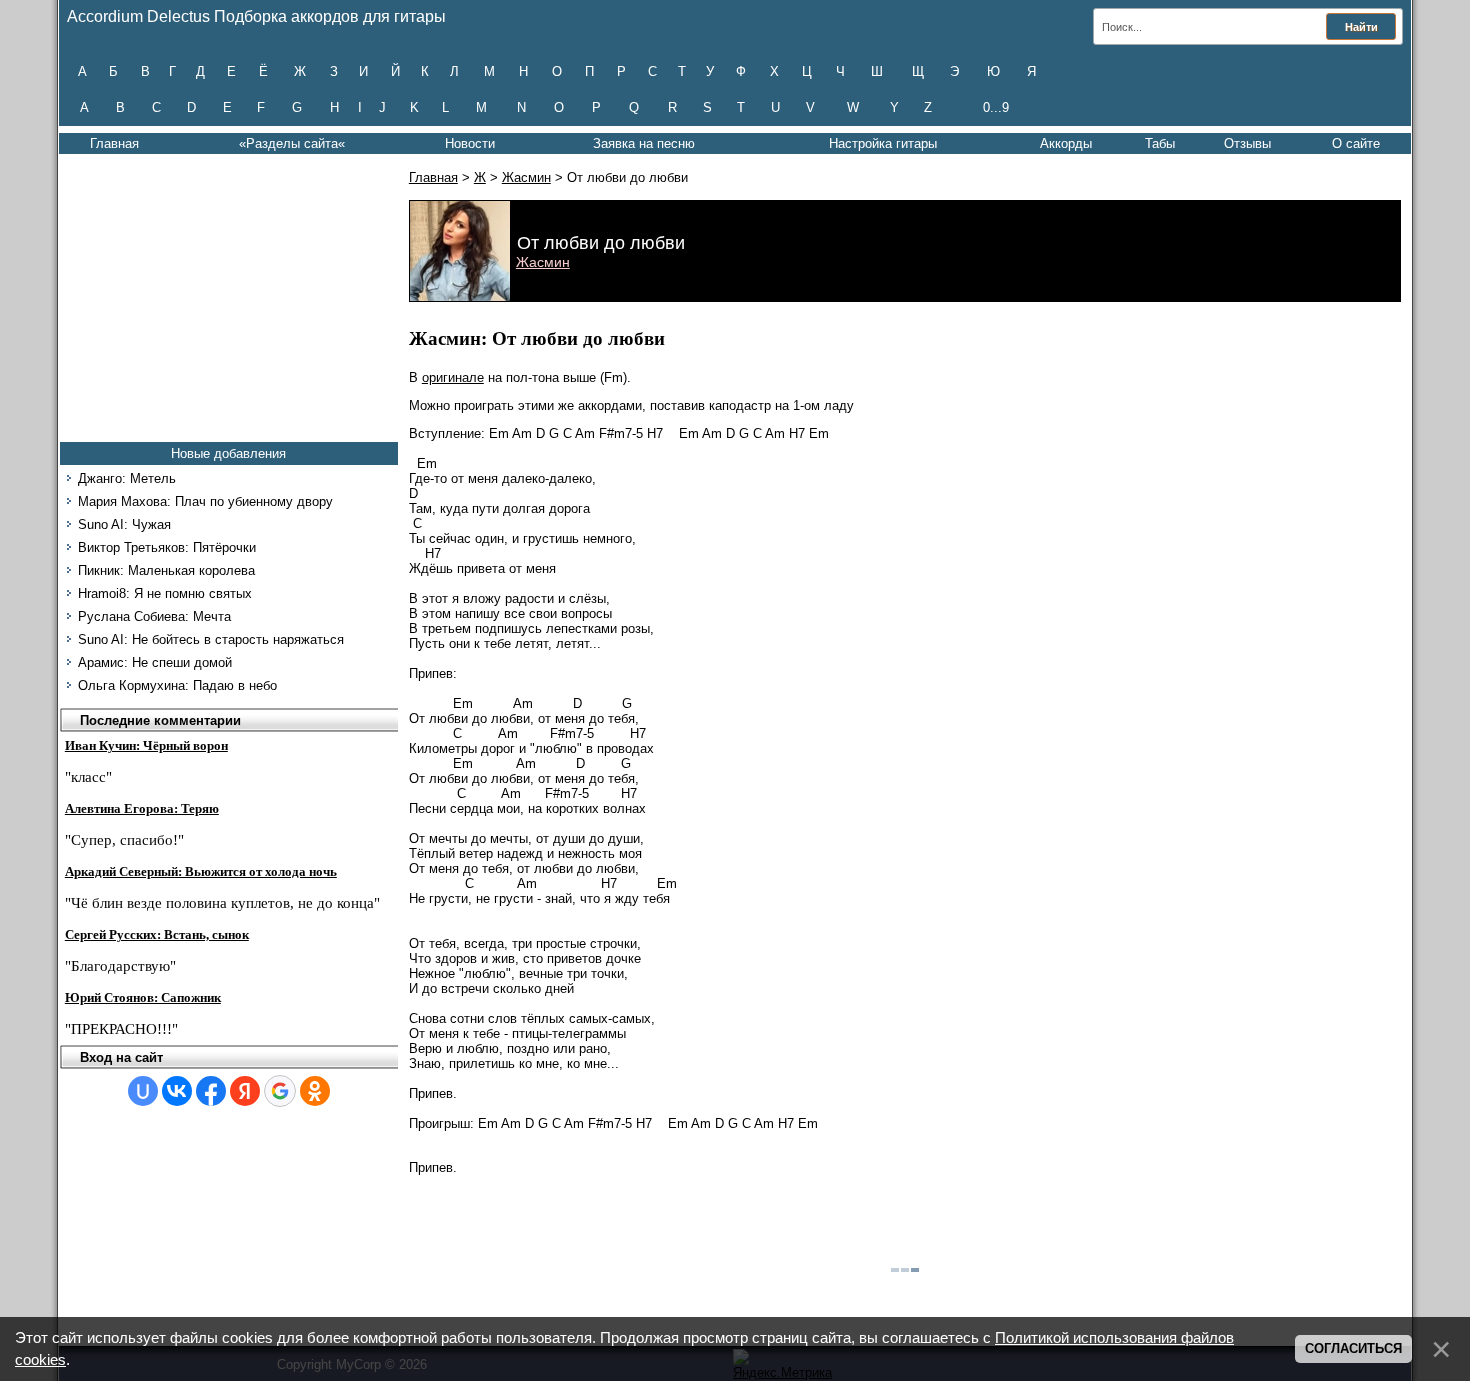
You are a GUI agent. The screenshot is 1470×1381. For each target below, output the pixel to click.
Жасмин (526, 177)
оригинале (453, 377)
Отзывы (1247, 143)
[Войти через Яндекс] (245, 1091)
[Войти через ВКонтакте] (177, 1091)
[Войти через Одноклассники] (315, 1091)
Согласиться (1353, 1348)
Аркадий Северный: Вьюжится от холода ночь (201, 871)
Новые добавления (228, 453)
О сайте (1356, 143)
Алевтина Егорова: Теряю (142, 808)
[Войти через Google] (280, 1091)
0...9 (996, 107)
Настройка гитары (883, 143)
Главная (114, 143)
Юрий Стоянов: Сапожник (143, 997)
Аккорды (1066, 143)
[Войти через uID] (143, 1091)
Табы (1160, 143)
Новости (470, 143)
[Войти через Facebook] (211, 1091)
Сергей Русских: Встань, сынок (157, 934)
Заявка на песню (644, 143)
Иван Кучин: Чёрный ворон (146, 745)
